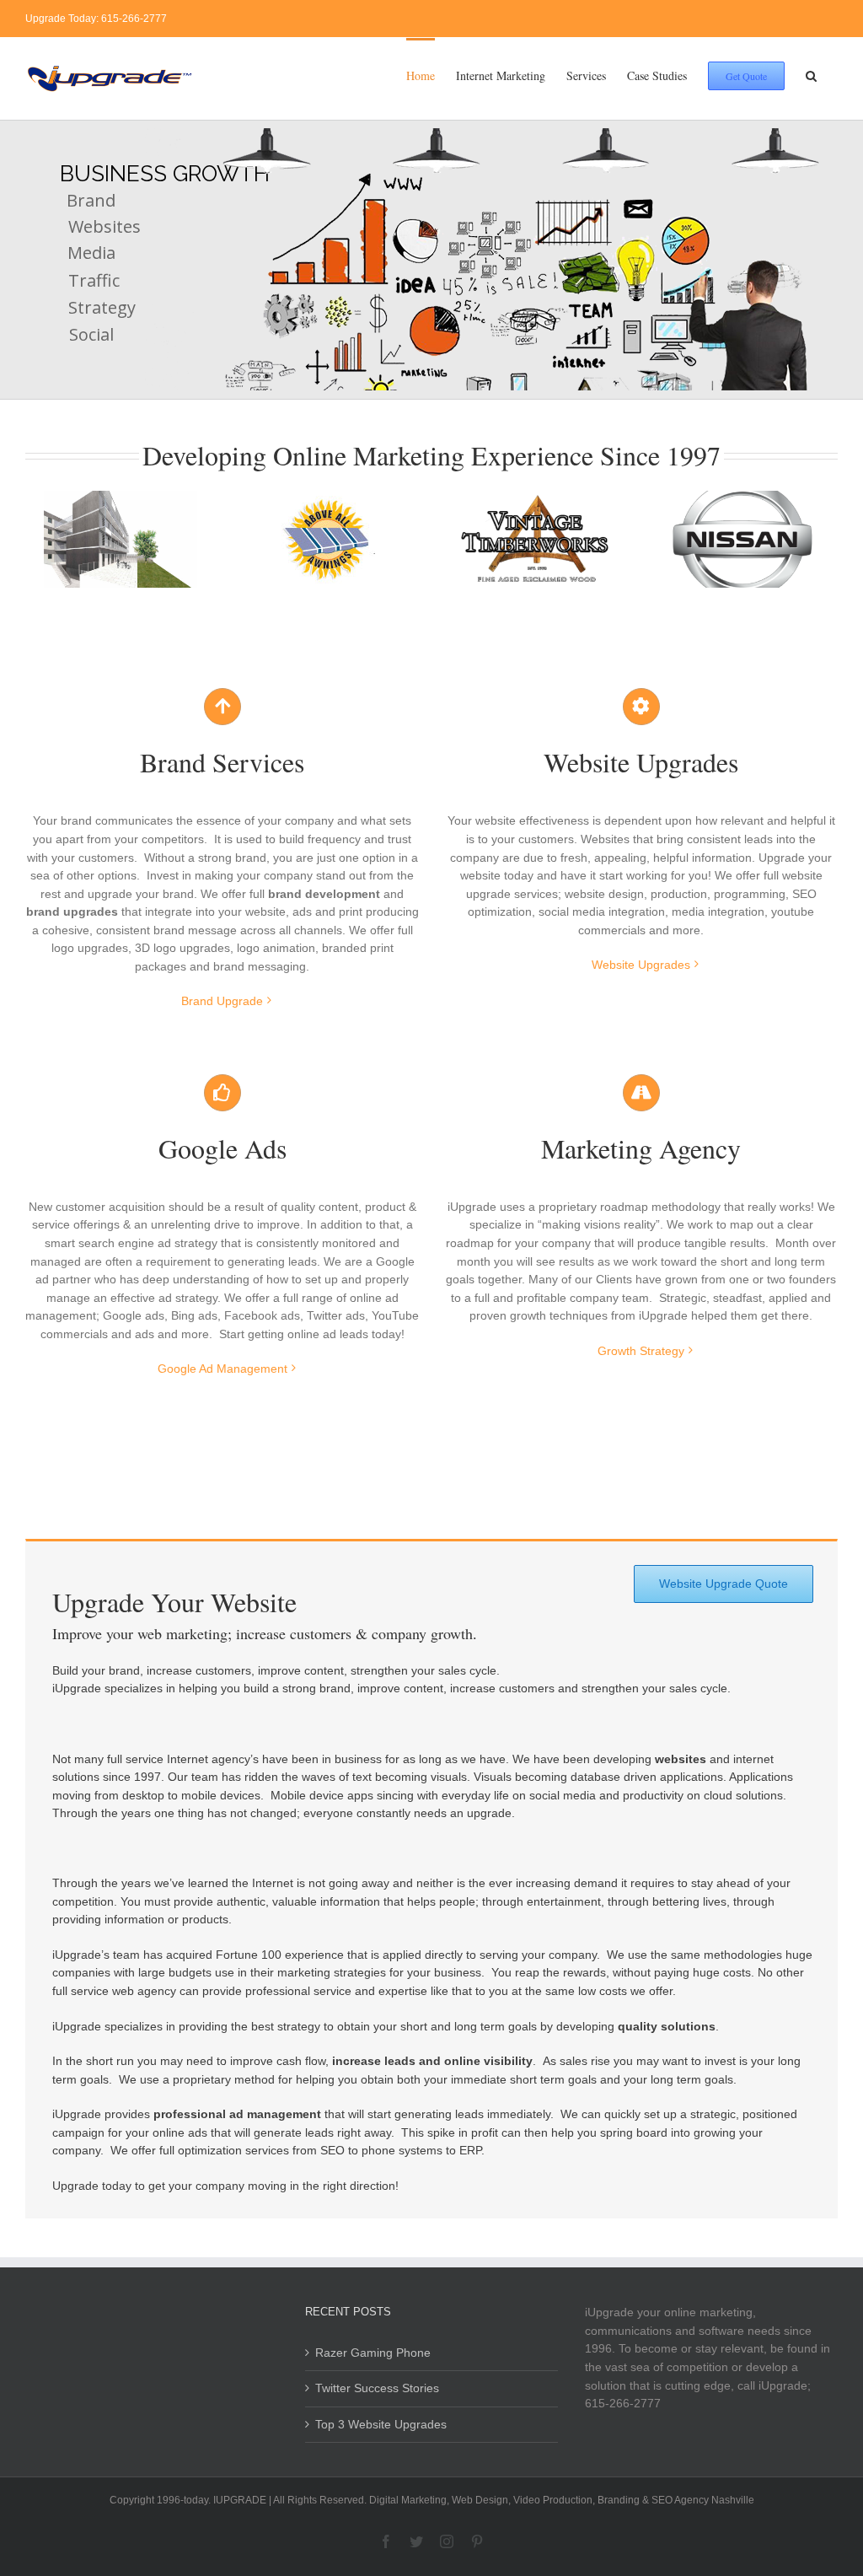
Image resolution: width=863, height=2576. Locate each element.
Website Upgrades (641, 965)
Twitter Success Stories (377, 2388)
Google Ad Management (222, 1369)
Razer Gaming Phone (373, 2353)
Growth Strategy (641, 1351)
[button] (811, 74)
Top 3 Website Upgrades (381, 2424)
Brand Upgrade (222, 1001)
